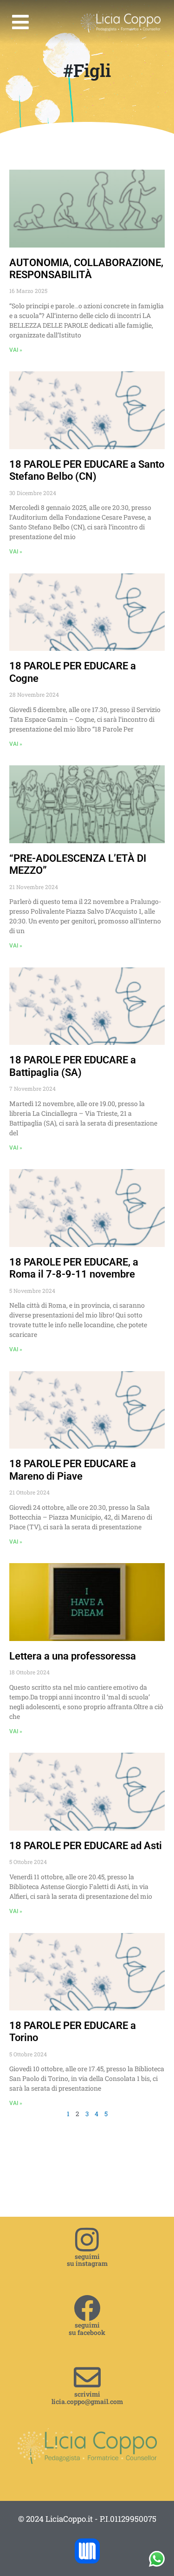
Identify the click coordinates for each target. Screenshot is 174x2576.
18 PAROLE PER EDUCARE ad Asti (86, 1846)
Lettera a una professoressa (73, 1656)
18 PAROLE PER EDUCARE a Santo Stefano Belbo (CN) (87, 470)
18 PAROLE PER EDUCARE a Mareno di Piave (73, 1470)
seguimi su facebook (87, 2328)
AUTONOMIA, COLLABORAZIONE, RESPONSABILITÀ (86, 269)
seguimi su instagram (87, 2260)
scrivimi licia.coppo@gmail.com (87, 2398)
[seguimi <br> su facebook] (87, 2308)
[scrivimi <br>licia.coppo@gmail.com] (87, 2377)
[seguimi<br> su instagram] (87, 2239)
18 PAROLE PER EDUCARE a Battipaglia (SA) (73, 1066)
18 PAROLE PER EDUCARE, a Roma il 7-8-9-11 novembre (74, 1268)
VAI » (16, 350)
